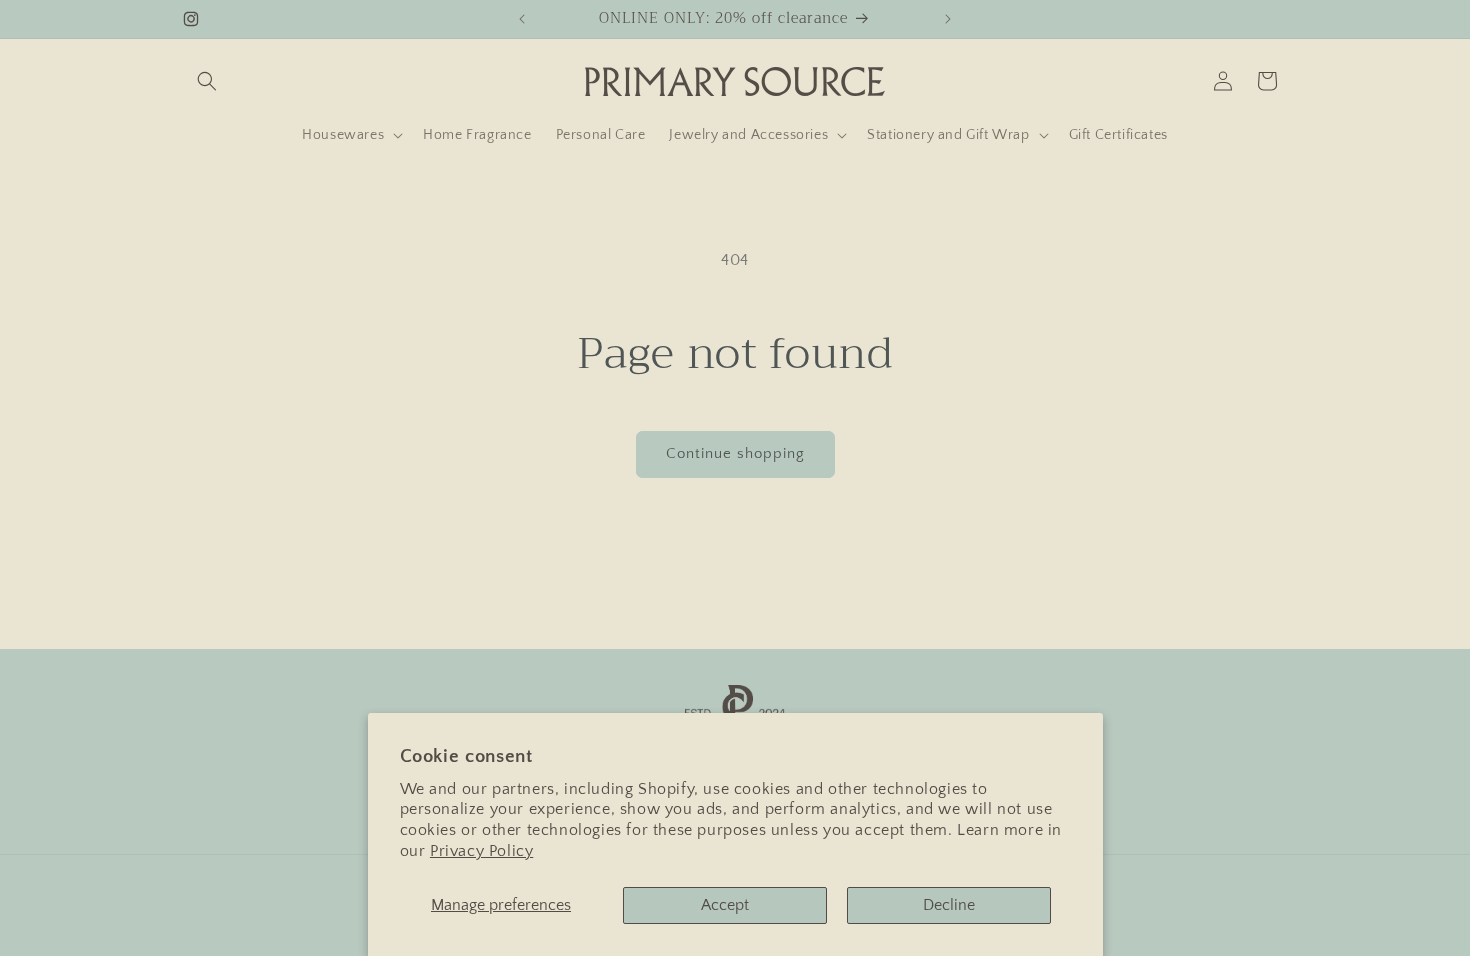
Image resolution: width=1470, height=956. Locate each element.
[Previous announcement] (522, 19)
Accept (725, 905)
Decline (949, 905)
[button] (207, 81)
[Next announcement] (948, 19)
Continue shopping (735, 453)
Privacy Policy (481, 851)
